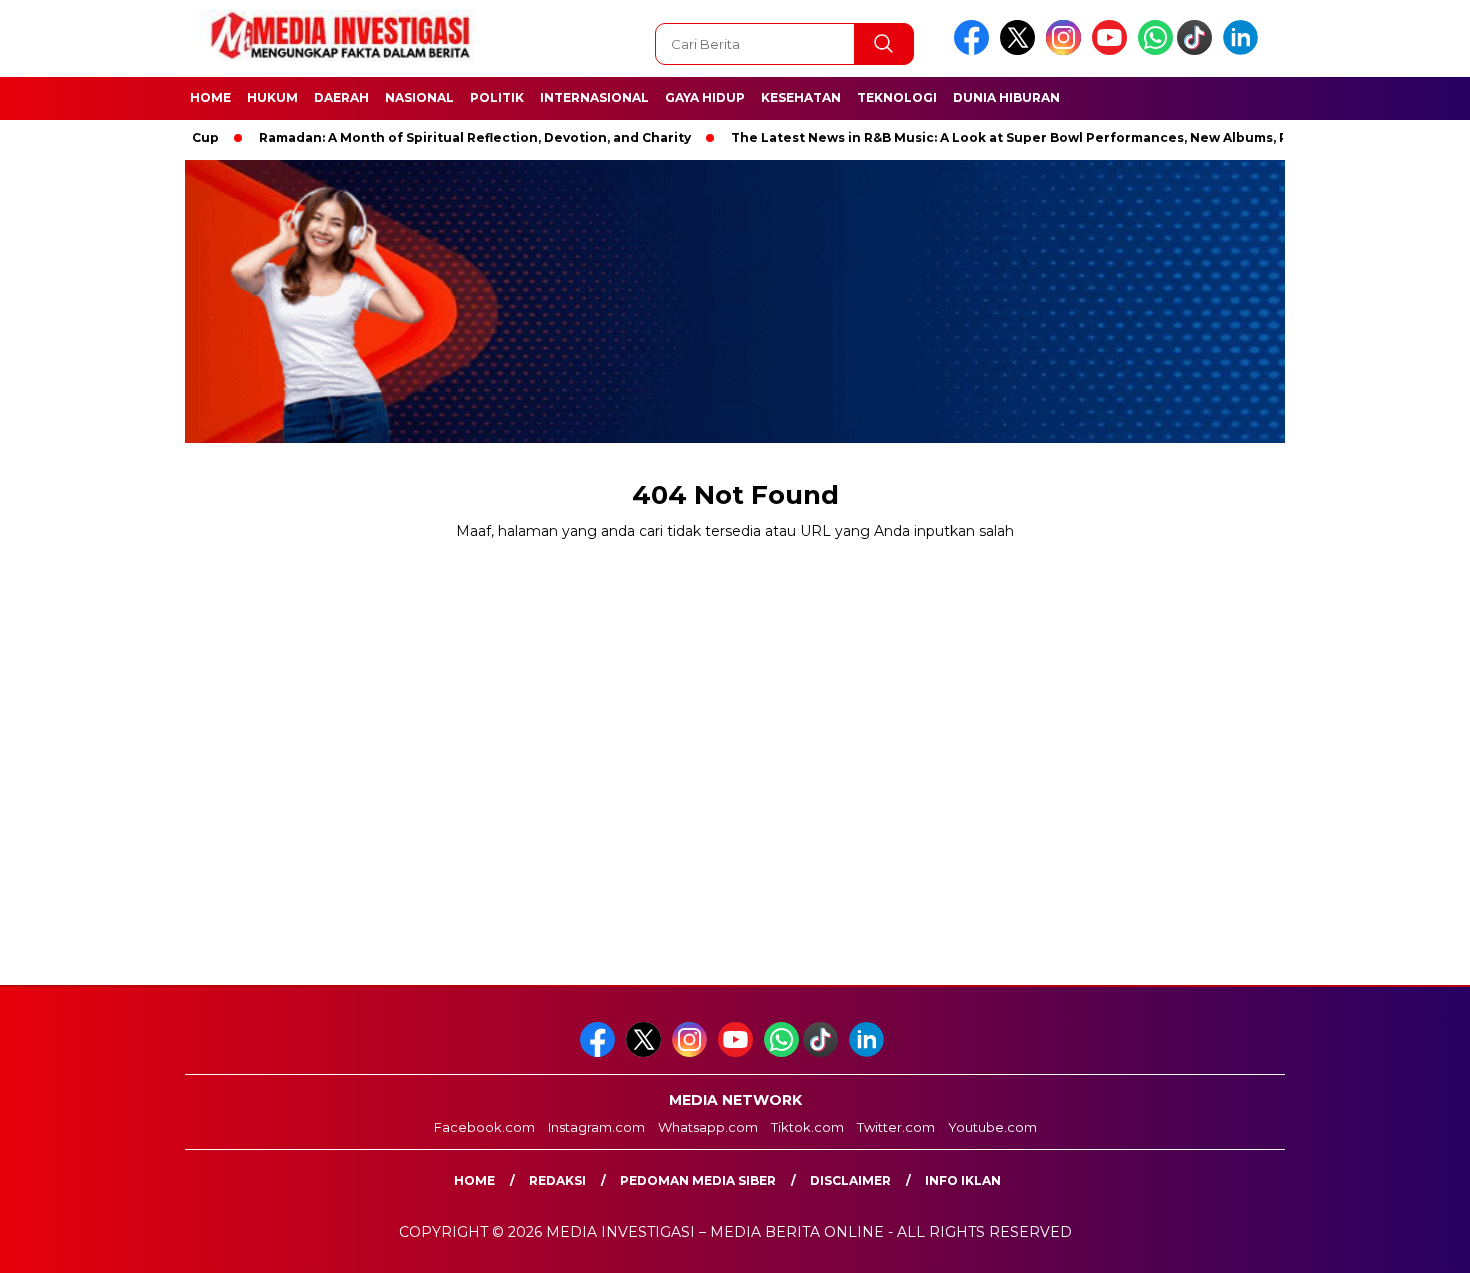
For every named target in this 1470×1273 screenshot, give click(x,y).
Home (210, 97)
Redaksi (557, 1180)
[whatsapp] (1155, 50)
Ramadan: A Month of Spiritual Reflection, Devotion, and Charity (435, 137)
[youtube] (1113, 50)
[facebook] (975, 50)
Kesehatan (801, 97)
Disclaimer (850, 1180)
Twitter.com (896, 1127)
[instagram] (1067, 50)
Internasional (594, 97)
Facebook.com (484, 1127)
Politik (497, 97)
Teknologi (897, 97)
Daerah (341, 97)
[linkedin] (1244, 50)
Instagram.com (596, 1127)
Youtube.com (992, 1127)
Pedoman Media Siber (698, 1180)
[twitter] (1021, 50)
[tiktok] (1198, 50)
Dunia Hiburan (1006, 97)
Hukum (272, 97)
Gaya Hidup (705, 97)
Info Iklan (963, 1180)
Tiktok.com (807, 1127)
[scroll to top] (1409, 1242)
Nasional (419, 97)
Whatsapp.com (708, 1127)
